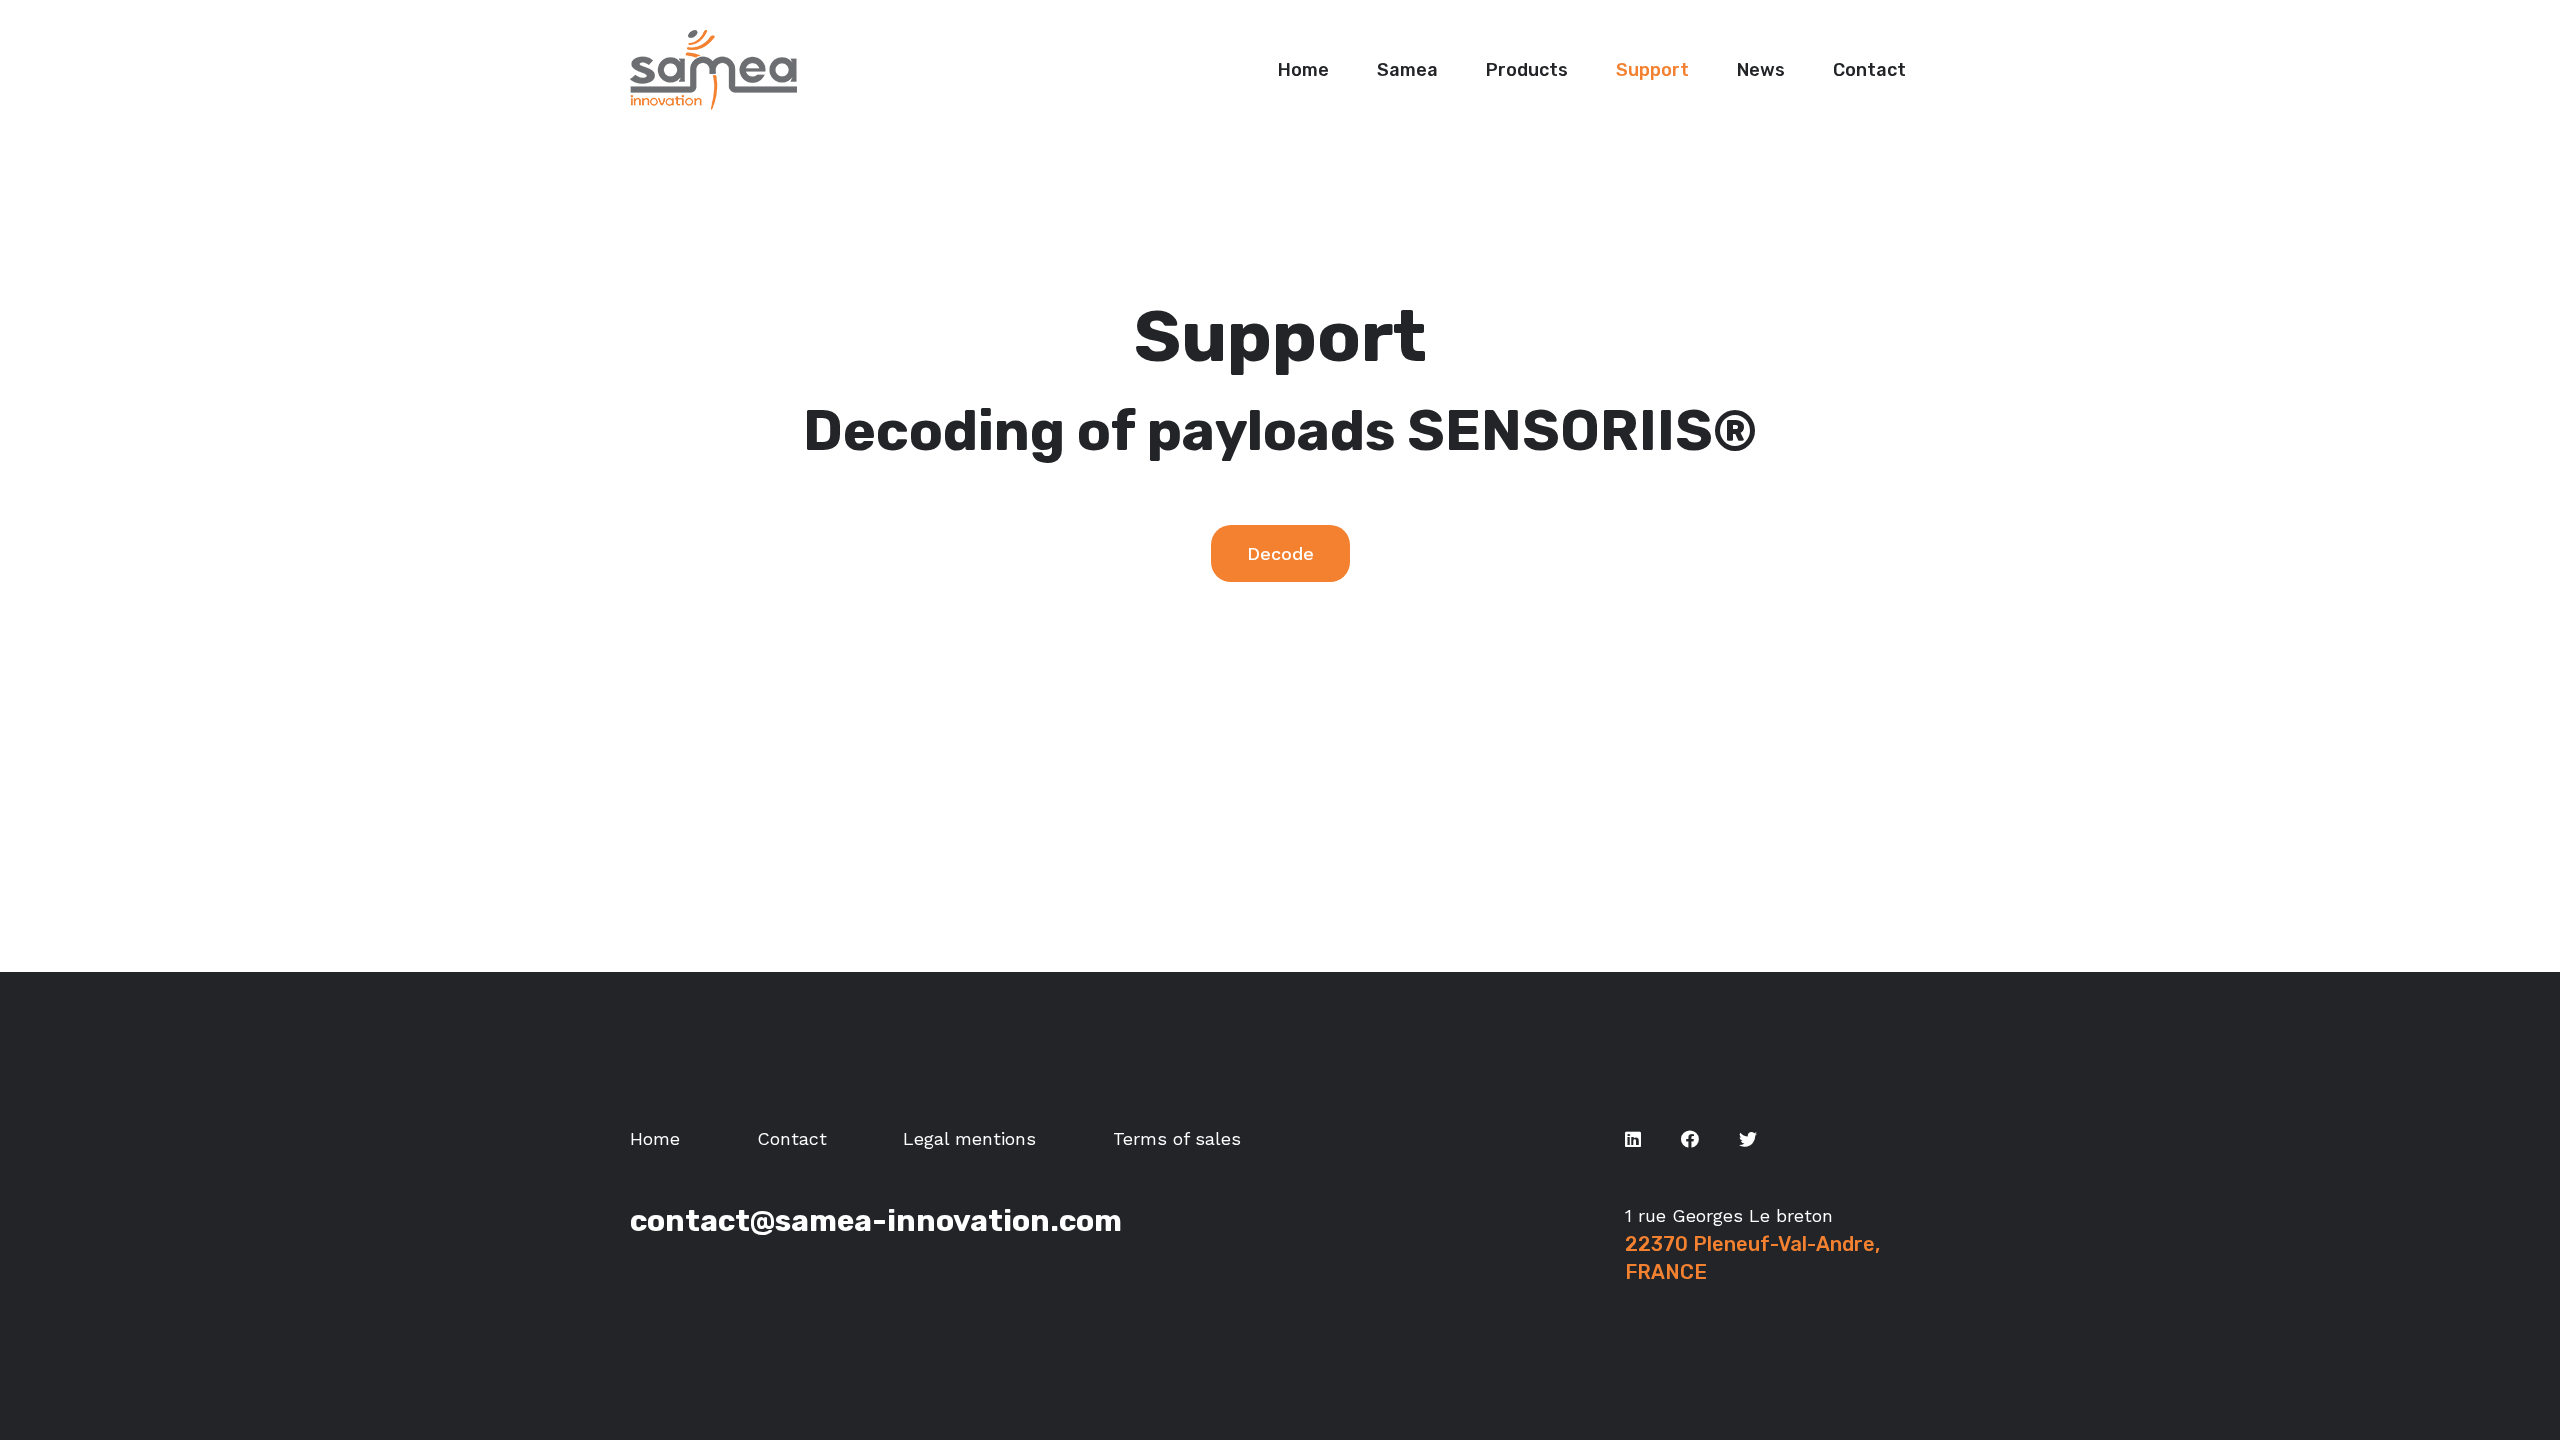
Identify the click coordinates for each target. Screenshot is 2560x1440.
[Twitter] (1748, 1139)
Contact (792, 1138)
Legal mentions (969, 1138)
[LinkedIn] (1633, 1139)
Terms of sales (1177, 1138)
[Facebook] (1690, 1139)
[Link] (713, 70)
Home (655, 1138)
